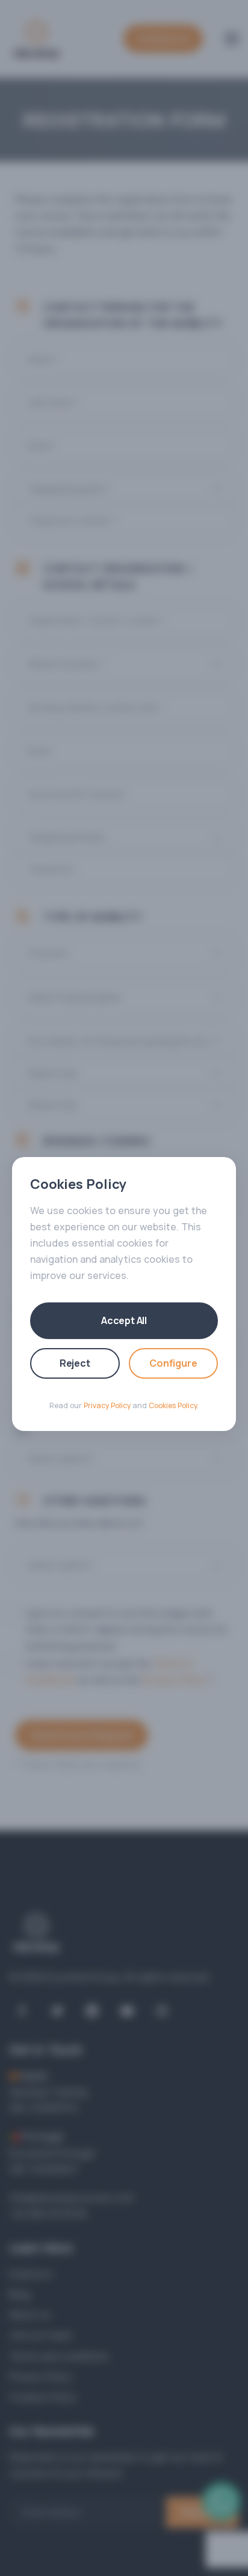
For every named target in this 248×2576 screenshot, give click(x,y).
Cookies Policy (173, 1405)
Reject (75, 1363)
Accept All (124, 1320)
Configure (173, 1363)
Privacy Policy (107, 1405)
